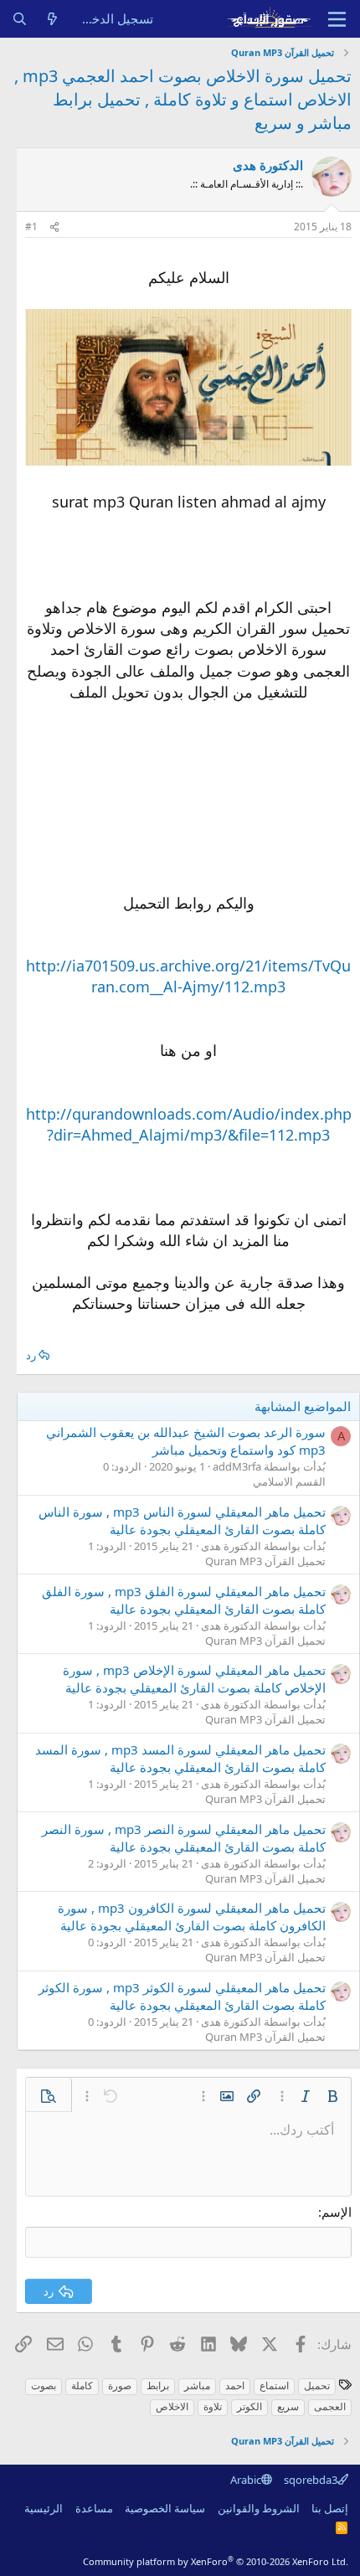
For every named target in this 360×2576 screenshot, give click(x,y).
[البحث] (20, 19)
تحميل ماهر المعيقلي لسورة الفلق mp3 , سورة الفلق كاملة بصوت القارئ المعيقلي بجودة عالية (184, 1600)
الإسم (337, 2212)
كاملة (82, 2385)
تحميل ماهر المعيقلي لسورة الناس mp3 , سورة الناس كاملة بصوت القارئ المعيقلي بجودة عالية (182, 1520)
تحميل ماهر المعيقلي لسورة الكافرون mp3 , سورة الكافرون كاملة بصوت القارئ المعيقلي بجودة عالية (192, 1917)
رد (31, 1355)
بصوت (44, 2385)
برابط (158, 2385)
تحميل (317, 2385)
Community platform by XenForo (216, 2561)
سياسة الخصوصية (165, 2508)
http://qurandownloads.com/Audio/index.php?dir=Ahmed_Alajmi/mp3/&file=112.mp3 (189, 1124)
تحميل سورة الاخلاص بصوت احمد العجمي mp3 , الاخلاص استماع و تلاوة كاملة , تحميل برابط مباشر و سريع (183, 99)
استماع (274, 2385)
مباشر (197, 2385)
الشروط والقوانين (259, 2508)
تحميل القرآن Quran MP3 (265, 1561)
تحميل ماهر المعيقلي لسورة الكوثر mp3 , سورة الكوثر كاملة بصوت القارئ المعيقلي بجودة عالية (182, 1996)
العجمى (330, 2406)
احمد (235, 2385)
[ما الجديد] (52, 19)
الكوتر (249, 2406)
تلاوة (213, 2406)
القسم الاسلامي (289, 1481)
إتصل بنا (330, 2508)
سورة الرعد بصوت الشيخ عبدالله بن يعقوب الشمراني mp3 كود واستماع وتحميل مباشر (186, 1441)
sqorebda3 (311, 2480)
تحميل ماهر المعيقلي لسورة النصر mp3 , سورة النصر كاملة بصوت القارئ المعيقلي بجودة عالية (184, 1838)
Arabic (246, 2480)
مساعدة (94, 2508)
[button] (332, 2096)
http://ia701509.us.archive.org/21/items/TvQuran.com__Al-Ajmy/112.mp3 (188, 976)
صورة (120, 2385)
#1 (31, 227)
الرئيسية (44, 2508)
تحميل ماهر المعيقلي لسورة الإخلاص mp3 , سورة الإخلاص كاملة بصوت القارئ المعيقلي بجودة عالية (194, 1679)
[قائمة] (337, 19)
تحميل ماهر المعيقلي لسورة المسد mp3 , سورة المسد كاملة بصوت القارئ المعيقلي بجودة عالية (180, 1758)
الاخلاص (172, 2406)
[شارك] (54, 227)
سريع (288, 2406)
